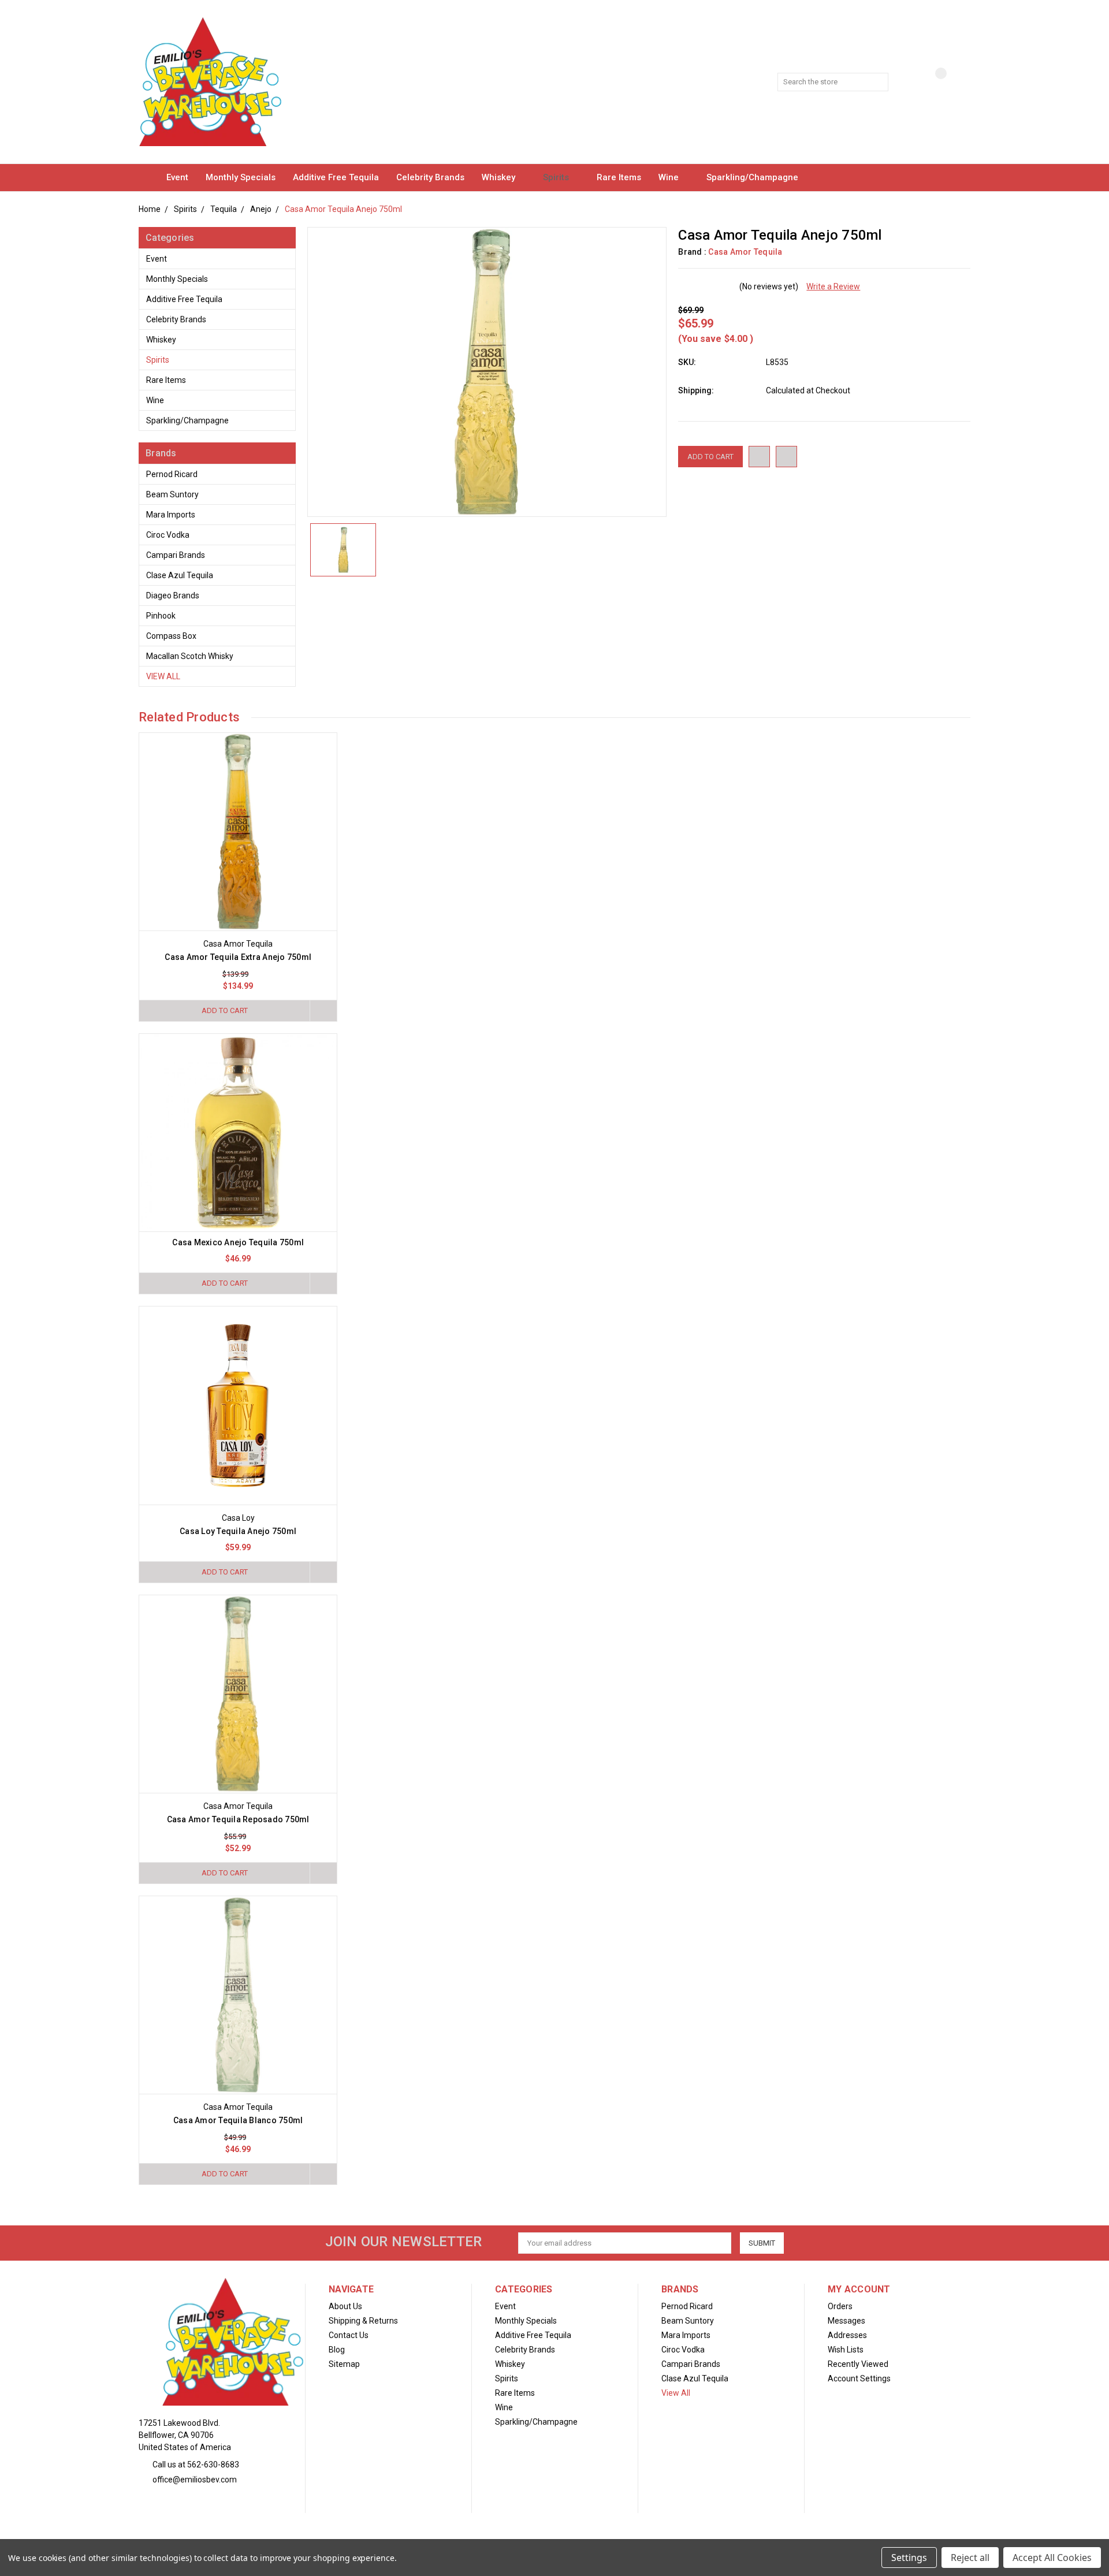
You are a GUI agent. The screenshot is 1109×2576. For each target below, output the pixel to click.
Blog (337, 2350)
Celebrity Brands (430, 177)
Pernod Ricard (172, 474)
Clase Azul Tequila (180, 575)
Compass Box (171, 636)
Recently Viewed (858, 2364)
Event (177, 177)
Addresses (847, 2335)
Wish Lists (846, 2350)
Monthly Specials (241, 177)
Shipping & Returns (363, 2321)
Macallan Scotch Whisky (190, 656)
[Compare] (932, 83)
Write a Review (833, 286)
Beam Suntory (172, 494)
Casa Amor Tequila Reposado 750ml (238, 1819)
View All (163, 676)
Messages (846, 2321)
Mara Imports (171, 515)
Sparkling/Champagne (753, 177)
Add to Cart (225, 1010)
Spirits (557, 177)
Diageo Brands (173, 595)
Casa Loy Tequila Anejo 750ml (238, 1531)
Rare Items (619, 177)
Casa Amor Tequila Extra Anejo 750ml (238, 957)
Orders (840, 2306)
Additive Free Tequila (336, 177)
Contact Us (349, 2335)
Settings (909, 2558)
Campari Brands (176, 555)
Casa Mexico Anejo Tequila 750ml (238, 1242)
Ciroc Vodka (168, 535)
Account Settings (859, 2378)
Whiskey (500, 177)
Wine (670, 177)
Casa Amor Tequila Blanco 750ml (238, 2120)
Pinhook (161, 616)
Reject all (970, 2558)
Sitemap (344, 2364)
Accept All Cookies (1052, 2558)
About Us (345, 2306)
